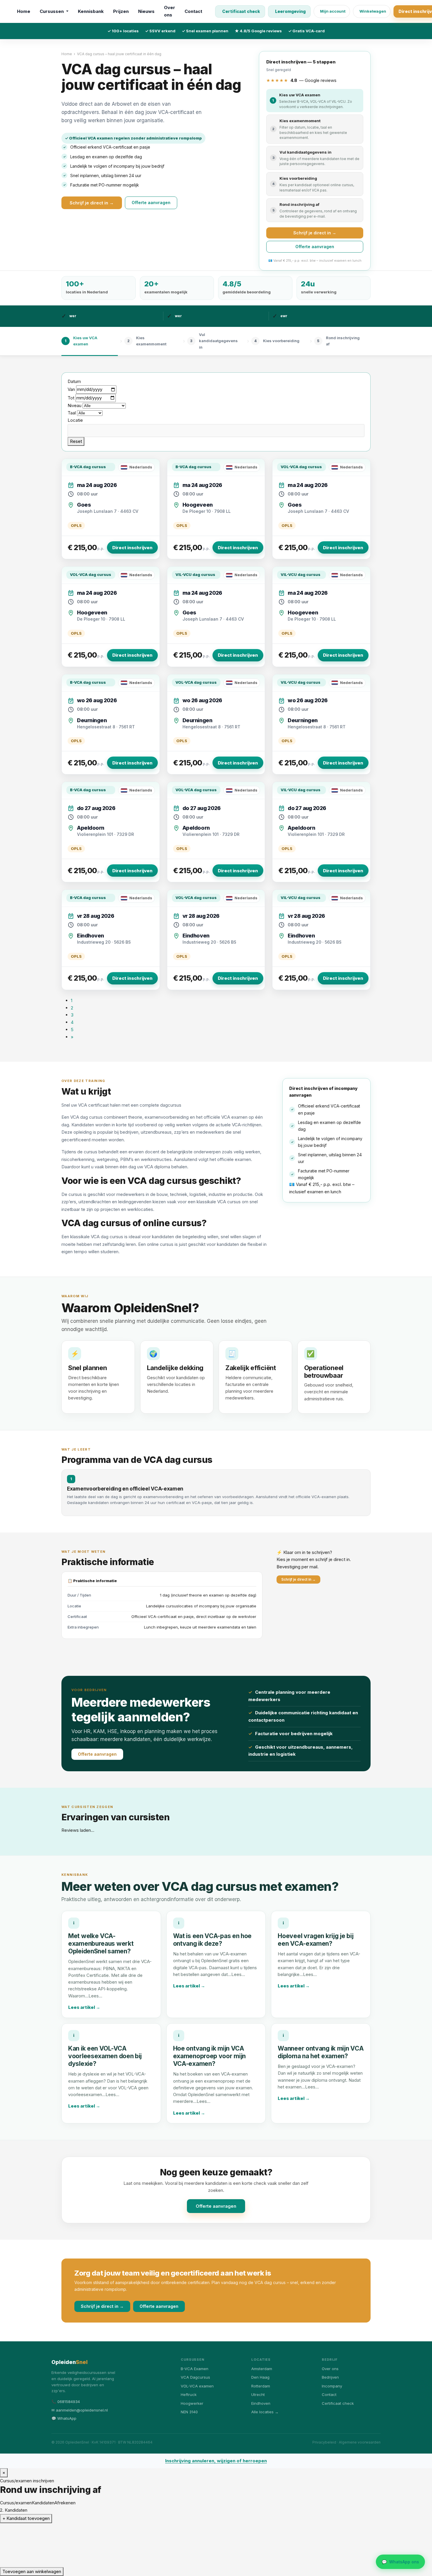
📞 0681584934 (66, 2530)
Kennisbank (91, 11)
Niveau (74, 405)
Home (24, 11)
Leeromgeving (290, 11)
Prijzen (121, 11)
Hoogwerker (192, 2531)
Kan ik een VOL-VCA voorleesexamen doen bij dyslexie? (105, 2184)
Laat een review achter (125, 1930)
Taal (72, 413)
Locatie (75, 420)
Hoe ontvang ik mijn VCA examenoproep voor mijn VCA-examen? (209, 2184)
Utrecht (258, 2523)
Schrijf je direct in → (92, 203)
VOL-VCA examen (197, 2514)
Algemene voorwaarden (360, 2571)
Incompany (332, 2514)
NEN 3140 (189, 2540)
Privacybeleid (324, 2571)
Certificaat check (241, 11)
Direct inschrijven (132, 548)
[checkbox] (108, 1868)
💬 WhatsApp (64, 2546)
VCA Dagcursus (195, 2506)
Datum (74, 381)
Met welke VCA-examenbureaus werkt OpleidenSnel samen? (101, 2072)
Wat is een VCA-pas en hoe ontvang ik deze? (212, 2068)
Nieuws (146, 11)
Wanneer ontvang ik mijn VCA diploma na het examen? (321, 2180)
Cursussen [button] (52, 11)
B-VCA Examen (195, 2497)
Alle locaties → (265, 2540)
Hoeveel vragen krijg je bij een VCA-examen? (315, 2068)
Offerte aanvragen (151, 203)
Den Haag (260, 2506)
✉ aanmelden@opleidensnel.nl (80, 2538)
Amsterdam (262, 2497)
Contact (193, 11)
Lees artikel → (84, 2135)
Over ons (170, 11)
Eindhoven (261, 2531)
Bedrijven (330, 2506)
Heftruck (189, 2523)
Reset (76, 441)
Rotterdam (261, 2514)
